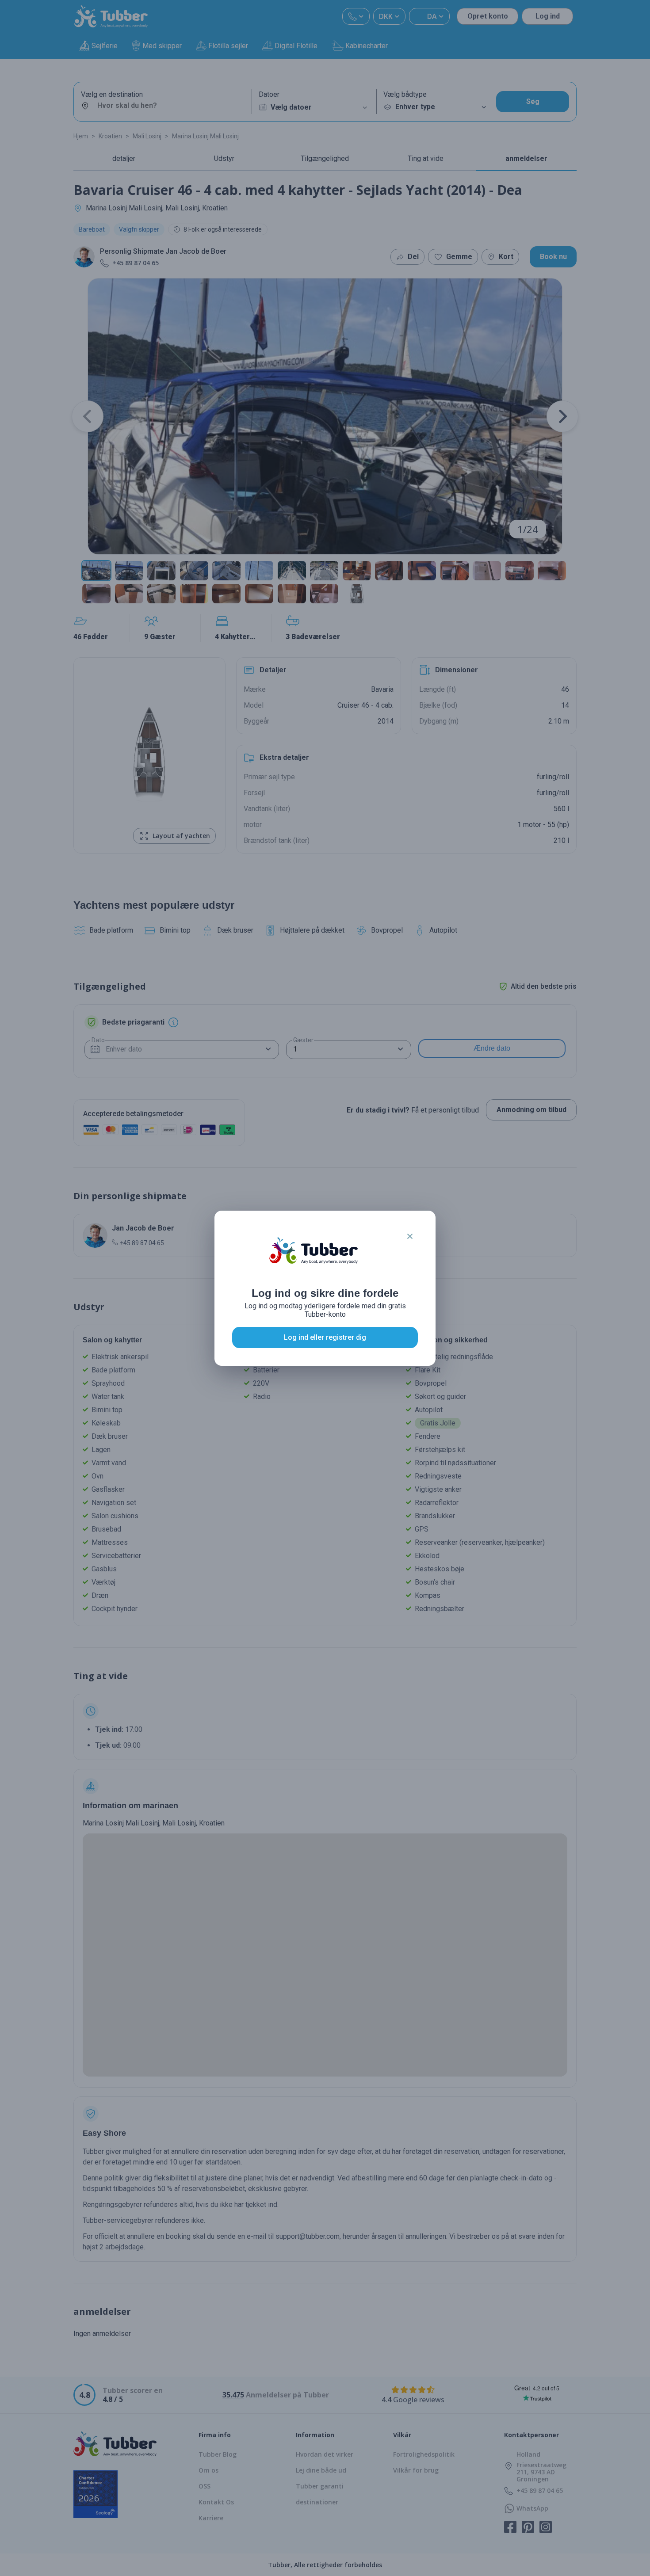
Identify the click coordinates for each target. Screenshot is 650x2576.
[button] (410, 1236)
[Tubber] (314, 1259)
